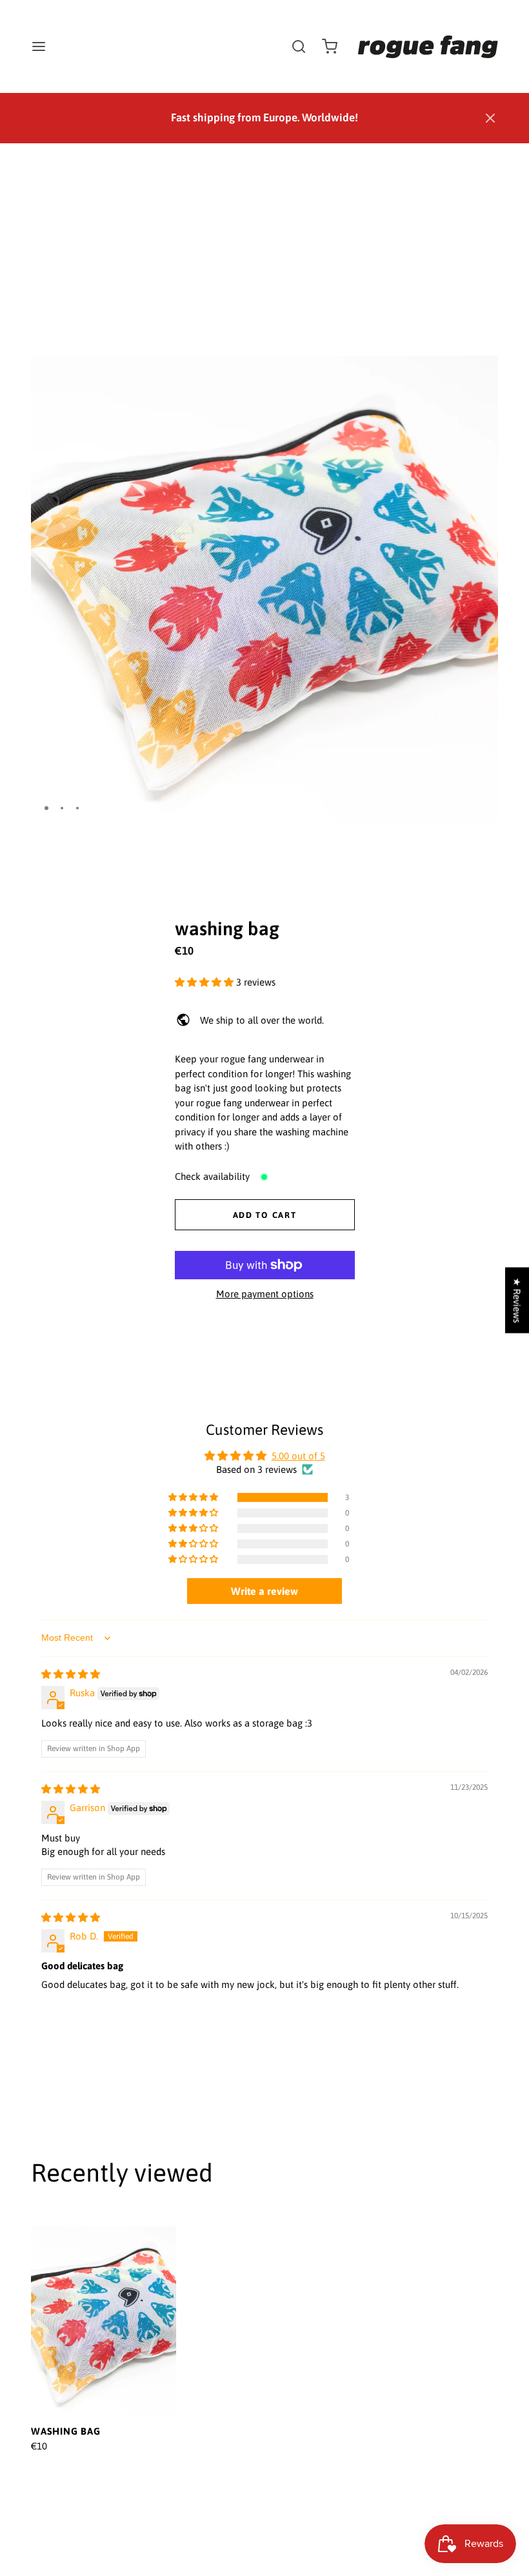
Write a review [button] (264, 1591)
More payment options (265, 1294)
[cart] (330, 46)
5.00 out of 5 (298, 1456)
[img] (71, 1674)
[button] (490, 118)
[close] (299, 46)
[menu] (39, 46)
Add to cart (265, 1215)
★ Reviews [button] (517, 1300)
